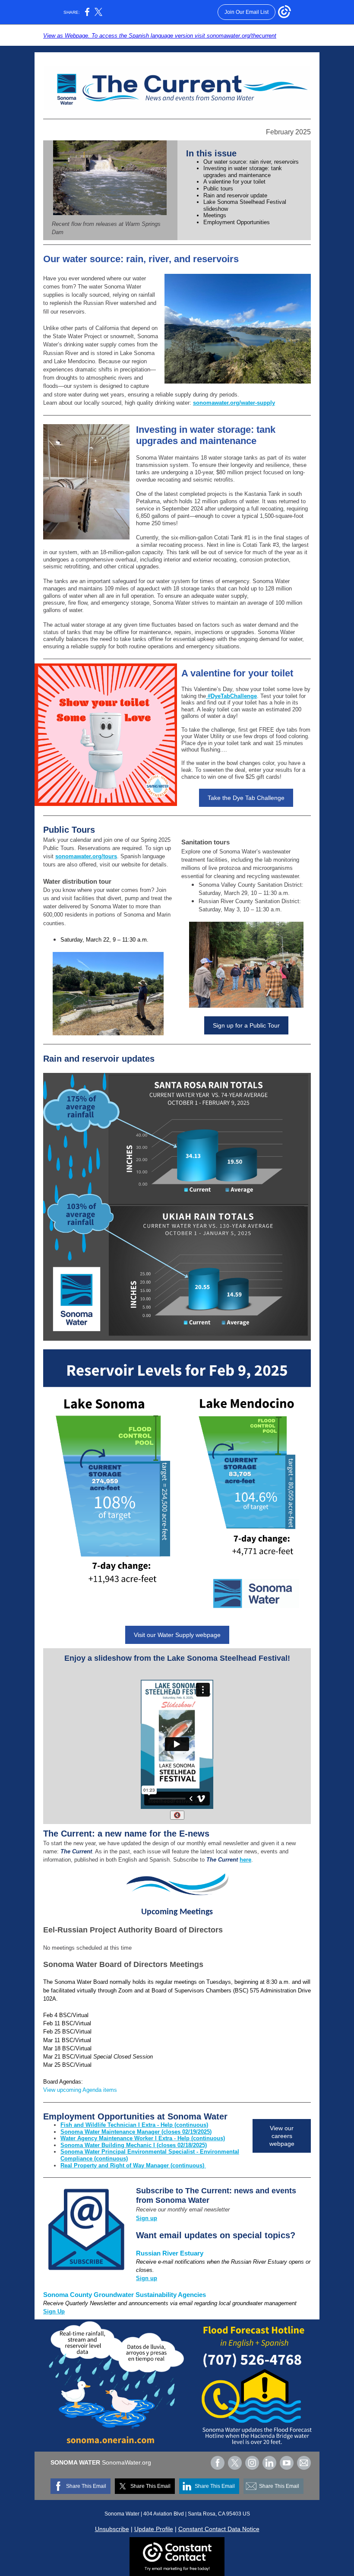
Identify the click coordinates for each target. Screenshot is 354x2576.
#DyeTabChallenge (231, 696)
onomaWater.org (128, 2462)
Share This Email (86, 2486)
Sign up (147, 2218)
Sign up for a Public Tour (246, 1025)
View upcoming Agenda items (80, 2090)
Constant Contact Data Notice (219, 2529)
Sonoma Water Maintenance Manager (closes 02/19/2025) (136, 2132)
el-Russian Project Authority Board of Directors (136, 1930)
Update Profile (154, 2529)
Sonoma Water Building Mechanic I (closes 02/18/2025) (134, 2145)
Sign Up (54, 2311)
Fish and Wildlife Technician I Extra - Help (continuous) (134, 2125)
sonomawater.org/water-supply (234, 403)
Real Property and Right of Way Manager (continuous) (133, 2165)
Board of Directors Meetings (151, 1964)
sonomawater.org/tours (86, 856)
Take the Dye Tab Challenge (246, 798)
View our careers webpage (282, 2136)
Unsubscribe (112, 2529)
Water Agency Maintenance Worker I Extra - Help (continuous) (143, 2138)
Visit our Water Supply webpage (177, 1635)
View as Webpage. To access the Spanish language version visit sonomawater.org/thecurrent (160, 36)
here (245, 1860)
